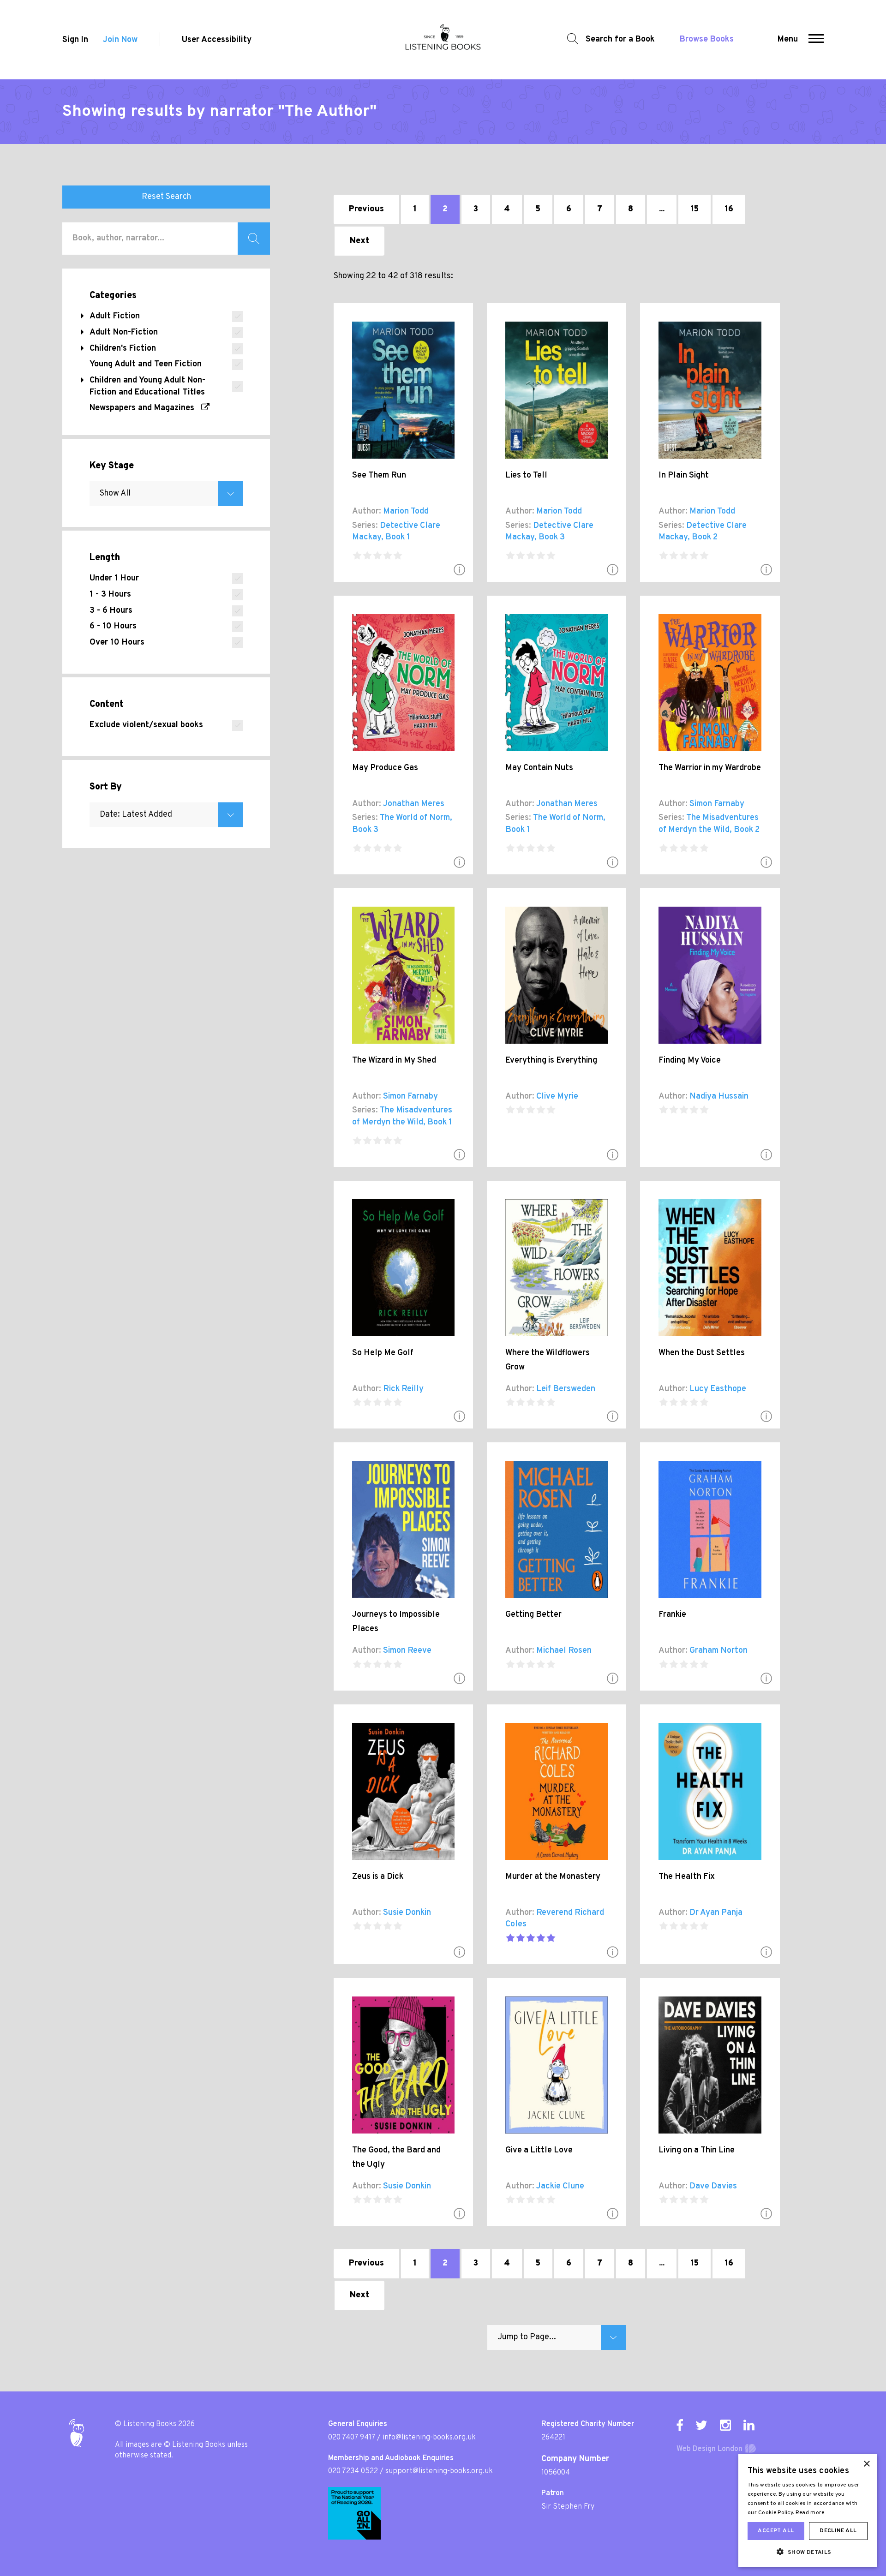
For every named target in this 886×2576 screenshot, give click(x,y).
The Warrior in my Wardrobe (710, 768)
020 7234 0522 (353, 2471)
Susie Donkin (407, 1913)
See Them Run (379, 475)
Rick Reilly (403, 1389)
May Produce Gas (385, 768)
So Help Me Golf (383, 1353)
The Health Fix (687, 1877)
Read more (810, 2513)
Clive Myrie (557, 1097)
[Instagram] (725, 2425)
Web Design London (709, 2449)
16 (729, 209)
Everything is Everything (551, 1061)
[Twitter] (701, 2425)
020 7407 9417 (352, 2438)
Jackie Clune (560, 2186)
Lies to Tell (526, 475)
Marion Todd (406, 511)
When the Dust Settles (702, 1353)
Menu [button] (788, 39)
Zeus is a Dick (378, 1877)
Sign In (75, 40)
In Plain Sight (684, 475)
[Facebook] (680, 2425)
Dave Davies (713, 2186)
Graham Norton (718, 1651)
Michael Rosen (564, 1651)
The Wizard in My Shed (394, 1061)
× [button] (866, 2464)
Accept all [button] (776, 2531)
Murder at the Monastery (553, 1877)
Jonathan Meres (414, 804)
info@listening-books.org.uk (429, 2438)
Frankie (672, 1615)
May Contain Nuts (539, 768)
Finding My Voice (690, 1061)
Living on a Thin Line (697, 2150)
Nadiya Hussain (719, 1097)
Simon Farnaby (717, 804)
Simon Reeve (407, 1651)
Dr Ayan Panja (716, 1913)
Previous (366, 209)
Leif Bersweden (566, 1389)
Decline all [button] (838, 2531)
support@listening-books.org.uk (439, 2471)
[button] (816, 40)
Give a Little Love (539, 2150)
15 (694, 209)
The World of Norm (415, 818)
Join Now (120, 40)
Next (359, 241)
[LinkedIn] (749, 2425)
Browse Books (707, 39)
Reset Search (166, 197)
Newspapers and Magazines (145, 408)
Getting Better (533, 1615)
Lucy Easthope (718, 1389)
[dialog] (808, 2510)
